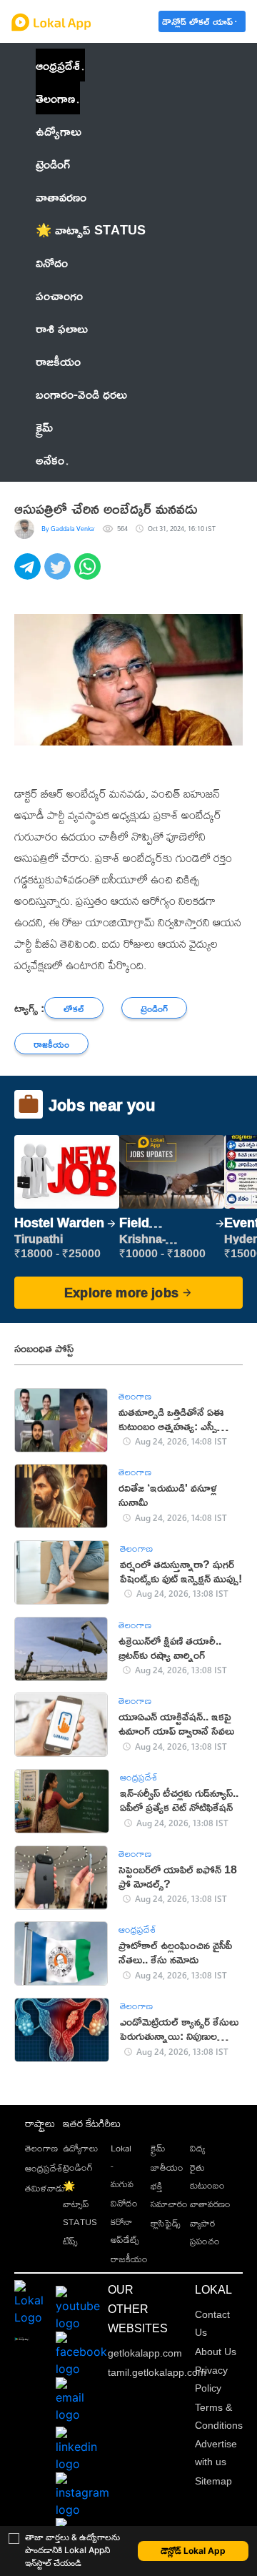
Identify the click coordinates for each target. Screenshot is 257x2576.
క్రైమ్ (158, 2148)
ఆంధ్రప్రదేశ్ (58, 65)
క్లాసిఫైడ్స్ (166, 2223)
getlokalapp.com (145, 2353)
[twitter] (59, 574)
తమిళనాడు (45, 2188)
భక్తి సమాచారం (169, 2195)
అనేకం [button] (50, 460)
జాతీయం (167, 2167)
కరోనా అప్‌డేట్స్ (125, 2230)
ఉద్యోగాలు (80, 2148)
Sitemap (213, 2481)
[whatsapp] (89, 574)
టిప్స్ (70, 2241)
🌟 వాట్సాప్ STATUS (80, 2204)
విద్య (197, 2148)
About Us (216, 2352)
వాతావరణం (210, 2204)
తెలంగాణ (55, 98)
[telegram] (29, 574)
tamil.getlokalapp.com (157, 2372)
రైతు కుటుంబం (207, 2176)
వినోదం (124, 2203)
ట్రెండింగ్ (78, 2167)
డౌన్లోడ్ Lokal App (193, 2551)
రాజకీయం (129, 2259)
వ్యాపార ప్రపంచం (205, 2232)
